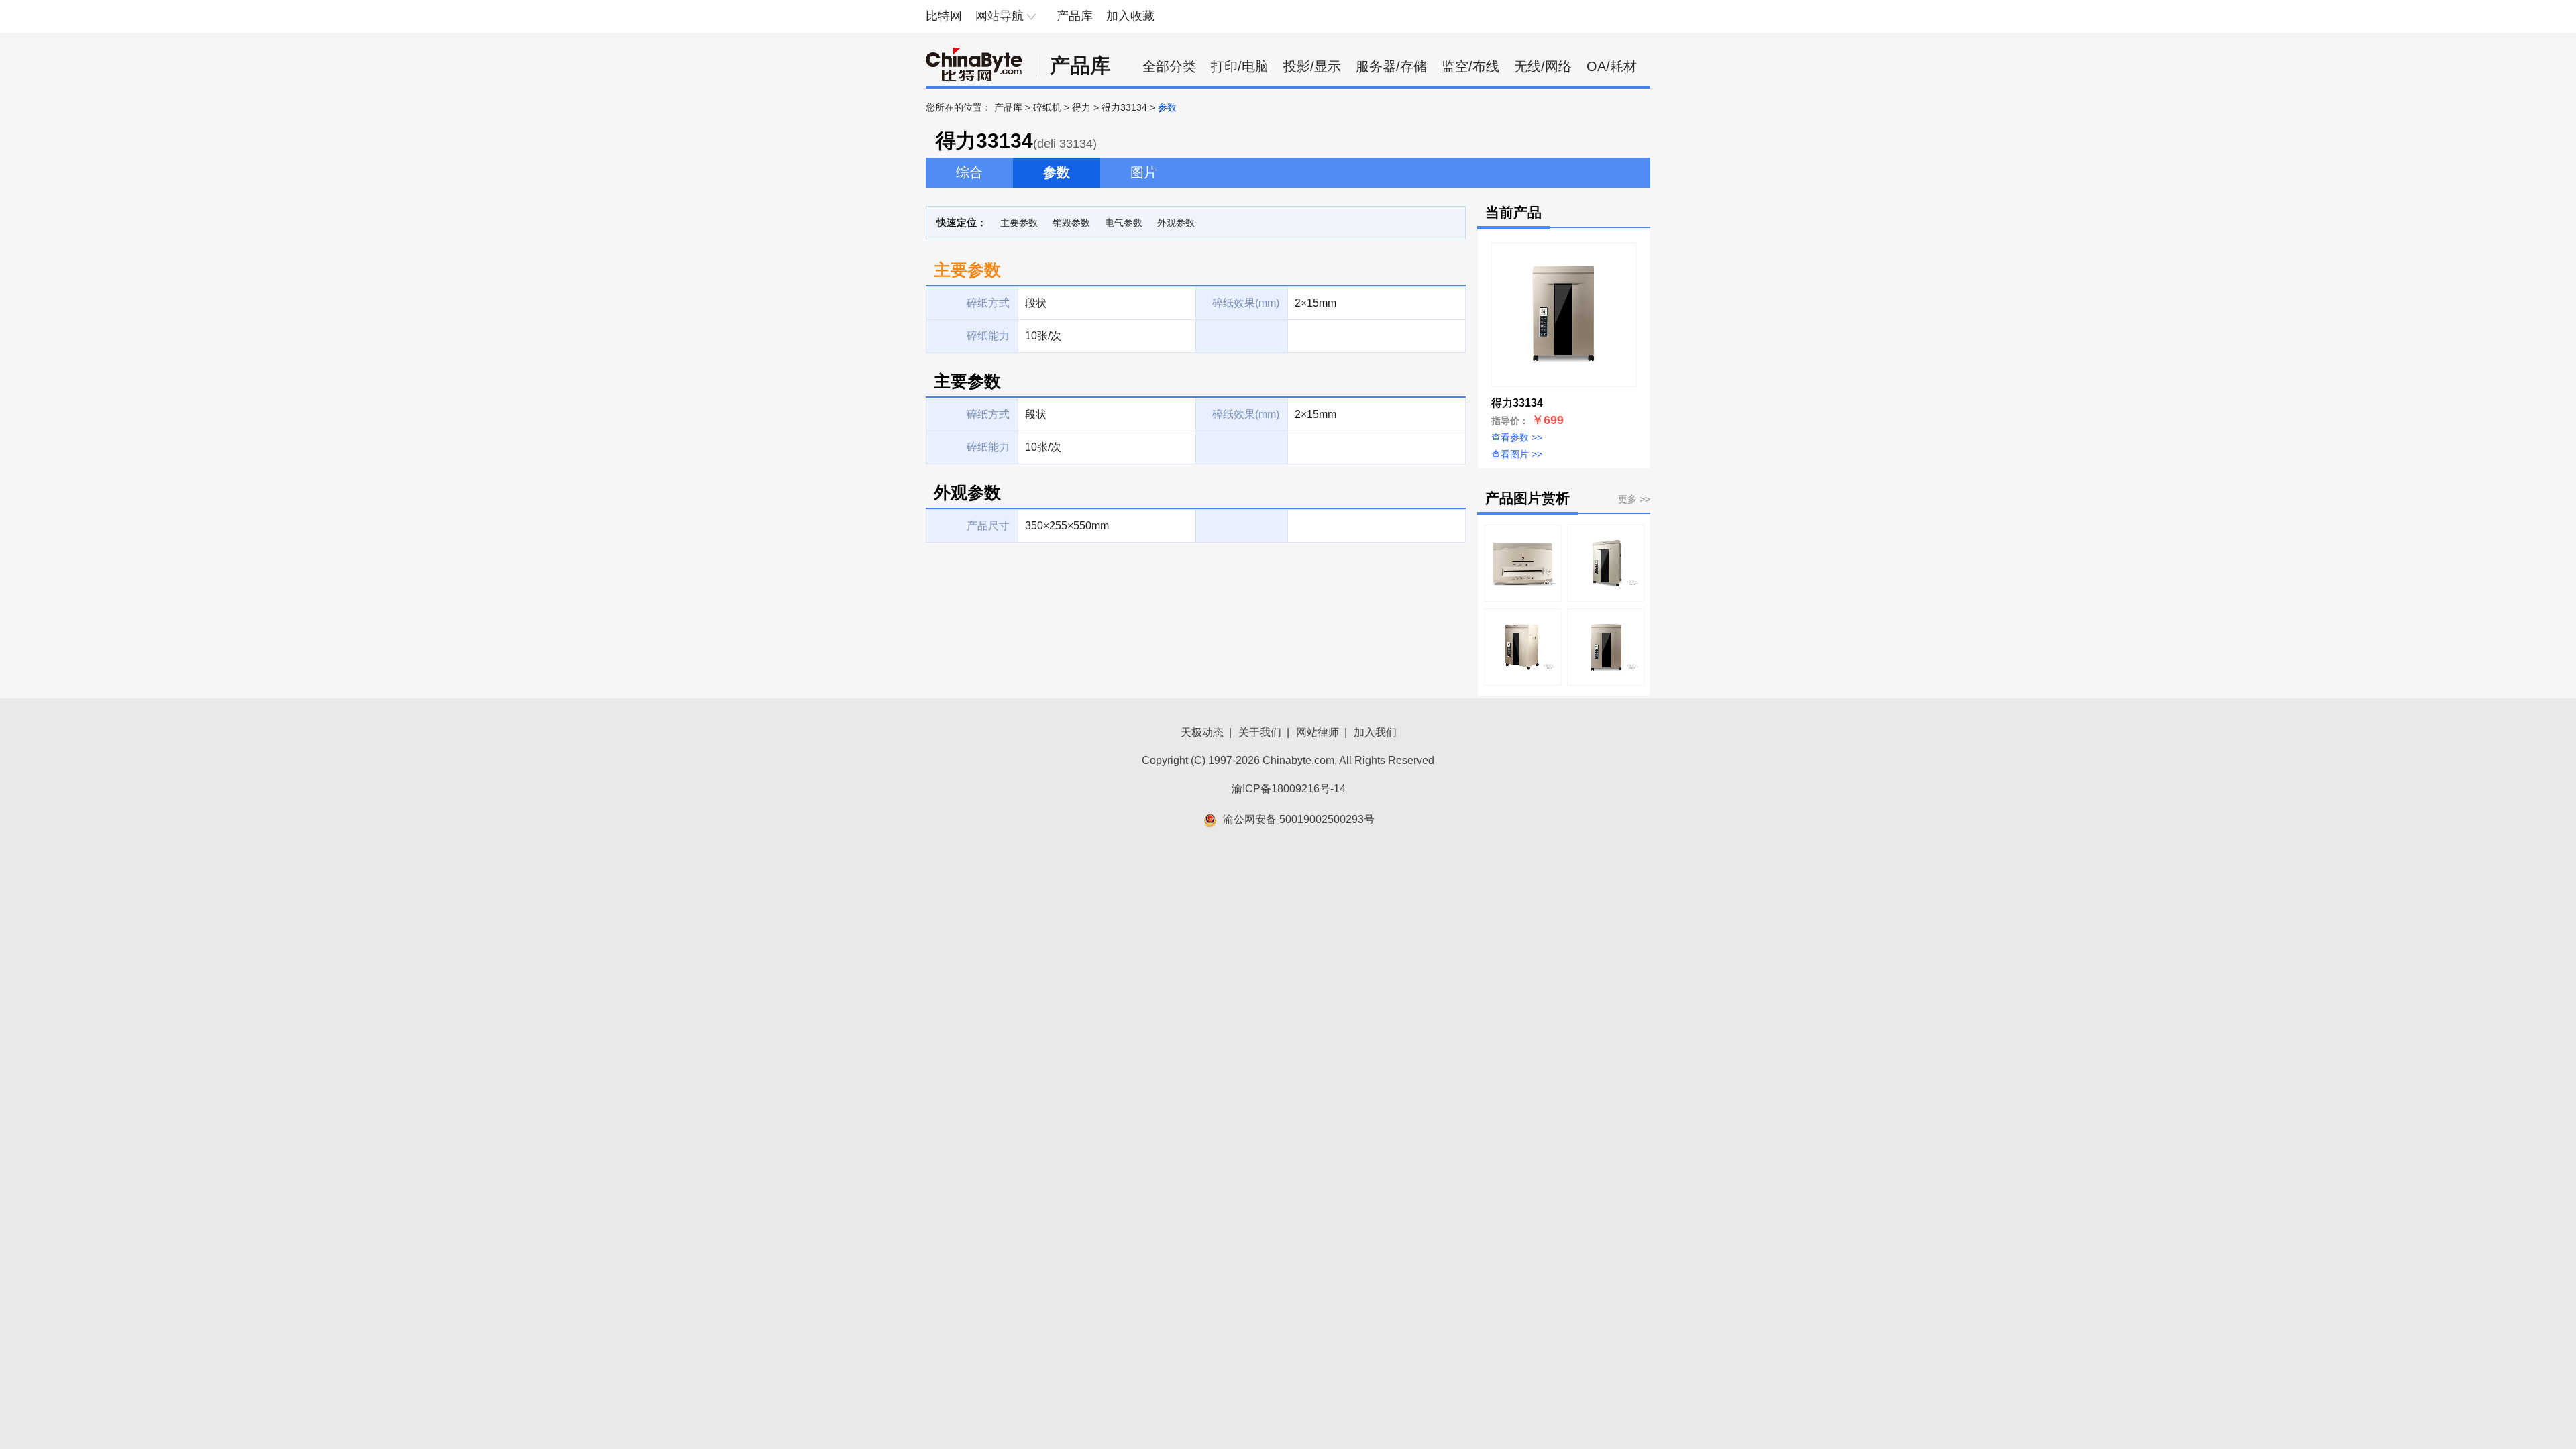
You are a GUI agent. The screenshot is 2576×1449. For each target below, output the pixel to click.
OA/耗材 (1612, 66)
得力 (1081, 107)
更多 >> (1634, 499)
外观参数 (1176, 223)
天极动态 (1202, 732)
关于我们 (1260, 732)
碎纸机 (1047, 107)
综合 (969, 172)
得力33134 (1124, 107)
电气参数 (1124, 223)
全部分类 (1169, 66)
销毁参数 (1071, 223)
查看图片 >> (1517, 454)
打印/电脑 (1240, 66)
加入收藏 (1130, 16)
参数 (1057, 172)
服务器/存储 (1391, 66)
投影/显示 (1312, 66)
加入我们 (1375, 732)
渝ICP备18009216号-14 (1289, 789)
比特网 (944, 16)
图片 (1144, 172)
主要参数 (1019, 223)
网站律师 (1318, 732)
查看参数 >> (1517, 437)
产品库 (1075, 16)
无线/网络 (1543, 66)
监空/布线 (1470, 66)
